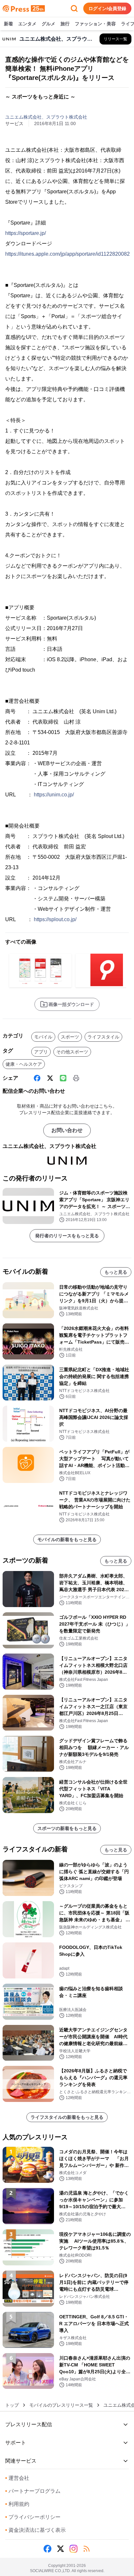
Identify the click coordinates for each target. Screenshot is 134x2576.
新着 (8, 24)
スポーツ (70, 1037)
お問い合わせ (67, 1130)
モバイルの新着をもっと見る (67, 1539)
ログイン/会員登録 (107, 8)
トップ (12, 2405)
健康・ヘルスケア (24, 1064)
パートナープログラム (33, 2491)
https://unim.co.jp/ (54, 795)
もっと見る (116, 1272)
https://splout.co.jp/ (55, 919)
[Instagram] (74, 2549)
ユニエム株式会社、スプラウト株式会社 (46, 117)
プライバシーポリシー (33, 2517)
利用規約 (17, 2504)
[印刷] (76, 1078)
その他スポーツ (72, 1052)
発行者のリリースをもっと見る (67, 1236)
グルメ (48, 24)
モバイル (43, 1037)
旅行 (65, 24)
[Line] (63, 1078)
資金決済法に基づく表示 (35, 2530)
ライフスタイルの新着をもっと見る (67, 2117)
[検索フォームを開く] (74, 8)
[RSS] (87, 2549)
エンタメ (27, 24)
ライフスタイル (103, 1037)
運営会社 (17, 2478)
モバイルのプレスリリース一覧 (61, 2405)
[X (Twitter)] (50, 1078)
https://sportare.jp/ (26, 233)
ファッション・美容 (95, 24)
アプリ (41, 1052)
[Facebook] (37, 1078)
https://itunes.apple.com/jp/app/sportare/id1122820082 (67, 254)
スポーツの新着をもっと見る (67, 1828)
